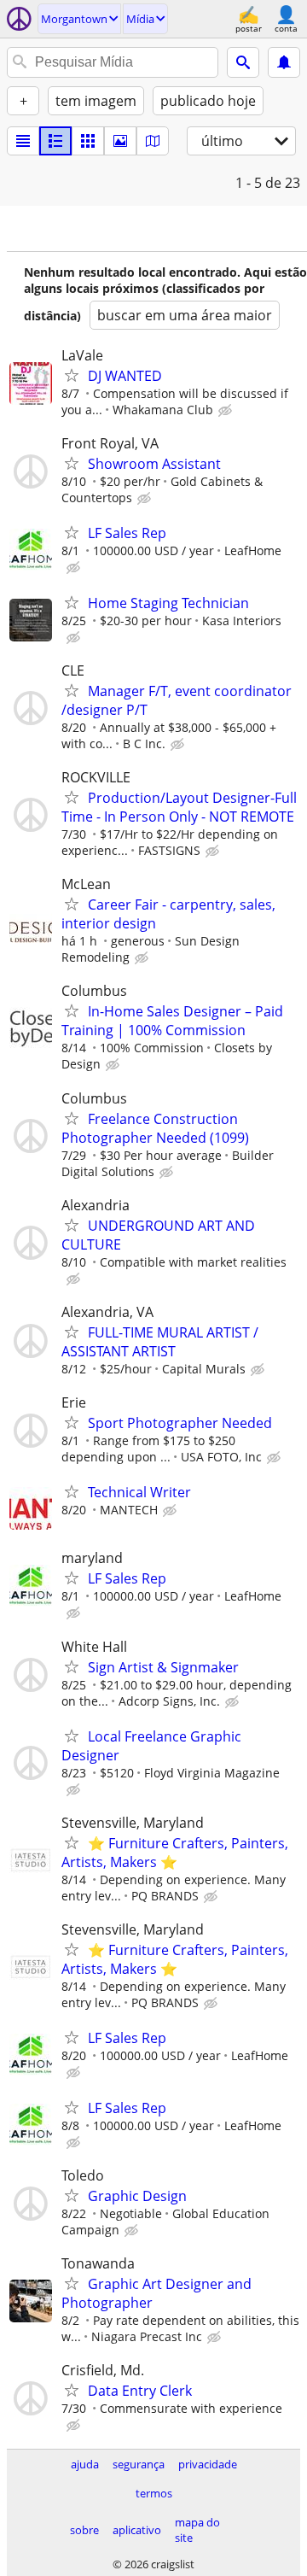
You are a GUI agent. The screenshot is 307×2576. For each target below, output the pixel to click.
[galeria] (120, 141)
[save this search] (284, 62)
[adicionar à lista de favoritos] (72, 375)
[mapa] (153, 141)
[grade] (88, 141)
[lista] (23, 141)
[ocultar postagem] (227, 411)
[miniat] (55, 141)
